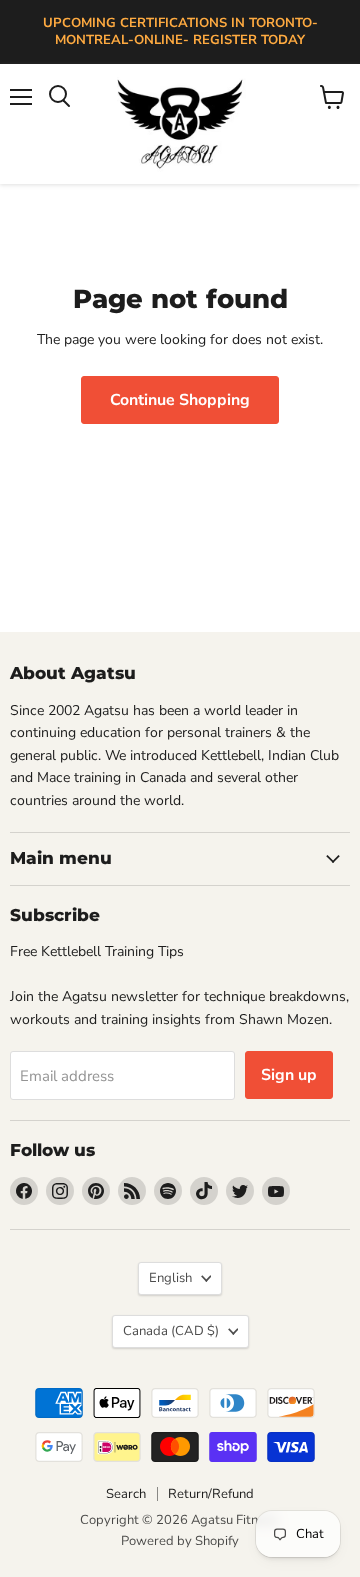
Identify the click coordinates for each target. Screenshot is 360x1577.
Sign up (289, 1075)
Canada (171, 1331)
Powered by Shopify (180, 1541)
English (170, 1278)
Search (126, 1494)
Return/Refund (211, 1494)
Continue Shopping (180, 400)
